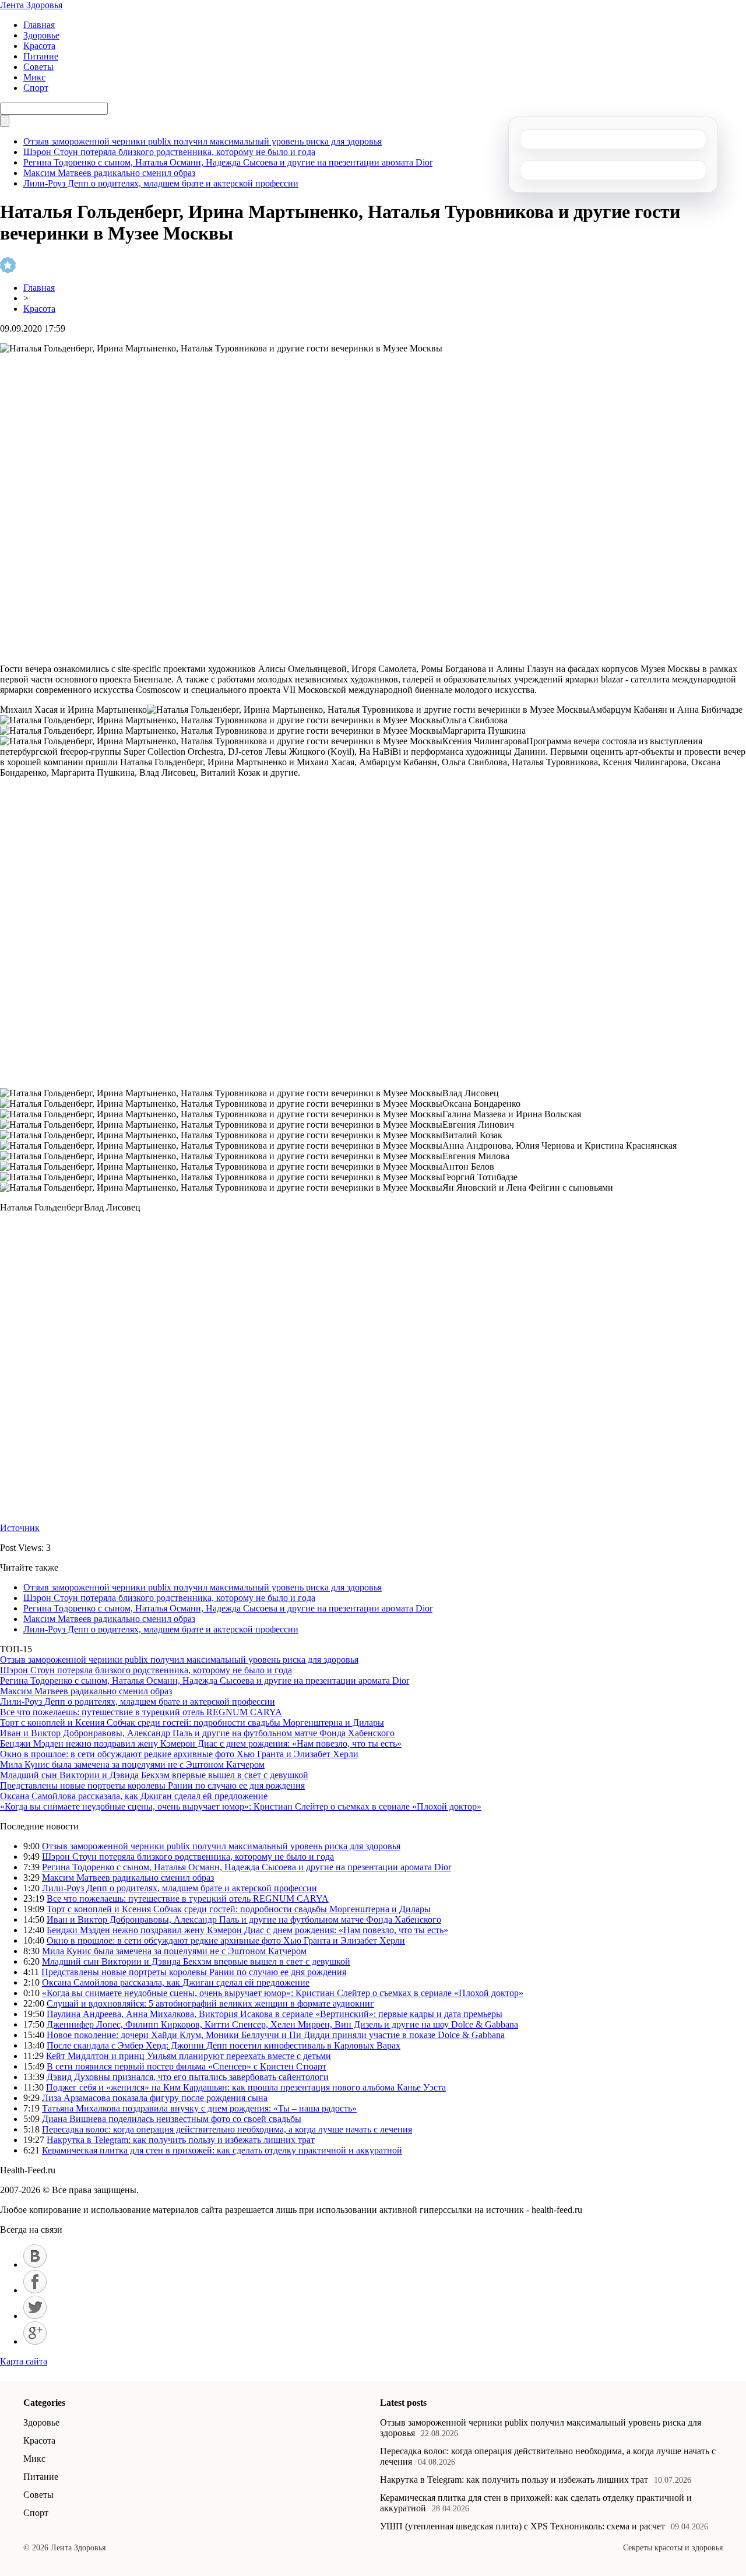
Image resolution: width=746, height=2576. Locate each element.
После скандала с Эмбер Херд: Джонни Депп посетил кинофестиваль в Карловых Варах (224, 2045)
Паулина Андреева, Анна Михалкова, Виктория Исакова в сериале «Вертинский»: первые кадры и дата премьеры (275, 2014)
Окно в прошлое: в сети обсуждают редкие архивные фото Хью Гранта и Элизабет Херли (179, 1754)
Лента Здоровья (31, 5)
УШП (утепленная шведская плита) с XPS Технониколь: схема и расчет (522, 2526)
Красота (39, 46)
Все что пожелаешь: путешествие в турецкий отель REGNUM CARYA (141, 1712)
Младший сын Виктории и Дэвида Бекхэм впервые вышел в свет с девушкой (154, 1775)
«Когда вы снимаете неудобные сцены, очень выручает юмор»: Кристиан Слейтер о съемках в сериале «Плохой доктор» (241, 1806)
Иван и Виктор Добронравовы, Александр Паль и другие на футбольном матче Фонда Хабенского (197, 1733)
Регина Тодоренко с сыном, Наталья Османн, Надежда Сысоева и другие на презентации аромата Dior (228, 162)
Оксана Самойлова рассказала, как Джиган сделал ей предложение (134, 1796)
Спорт (36, 88)
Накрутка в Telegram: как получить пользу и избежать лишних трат (181, 2140)
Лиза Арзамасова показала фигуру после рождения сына (155, 2098)
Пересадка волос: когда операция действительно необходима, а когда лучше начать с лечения (227, 2129)
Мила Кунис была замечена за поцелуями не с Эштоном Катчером (132, 1764)
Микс (34, 77)
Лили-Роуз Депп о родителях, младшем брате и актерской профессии (161, 183)
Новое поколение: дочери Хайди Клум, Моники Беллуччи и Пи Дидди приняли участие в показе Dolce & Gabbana (276, 2035)
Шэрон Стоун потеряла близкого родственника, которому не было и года (169, 152)
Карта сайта (24, 2361)
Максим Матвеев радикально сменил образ (109, 173)
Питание (41, 56)
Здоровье (41, 35)
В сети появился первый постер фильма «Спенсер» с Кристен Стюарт (186, 2066)
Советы (38, 67)
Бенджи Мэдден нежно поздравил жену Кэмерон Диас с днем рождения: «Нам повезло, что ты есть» (201, 1743)
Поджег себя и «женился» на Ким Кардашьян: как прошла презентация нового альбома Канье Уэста (246, 2087)
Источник (20, 1528)
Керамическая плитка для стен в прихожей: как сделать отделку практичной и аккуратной (222, 2150)
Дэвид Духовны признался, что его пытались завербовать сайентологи (188, 2077)
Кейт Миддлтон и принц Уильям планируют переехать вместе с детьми (189, 2056)
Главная (39, 25)
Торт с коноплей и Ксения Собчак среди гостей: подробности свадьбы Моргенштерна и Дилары (192, 1722)
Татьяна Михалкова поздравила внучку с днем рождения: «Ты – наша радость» (199, 2108)
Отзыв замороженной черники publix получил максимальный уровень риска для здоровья (203, 141)
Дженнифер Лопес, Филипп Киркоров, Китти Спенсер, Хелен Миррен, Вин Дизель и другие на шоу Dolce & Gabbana (282, 2024)
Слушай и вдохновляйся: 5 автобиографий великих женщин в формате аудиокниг (210, 2003)
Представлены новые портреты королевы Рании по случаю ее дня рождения (152, 1785)
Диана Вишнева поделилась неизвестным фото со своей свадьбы (172, 2119)
